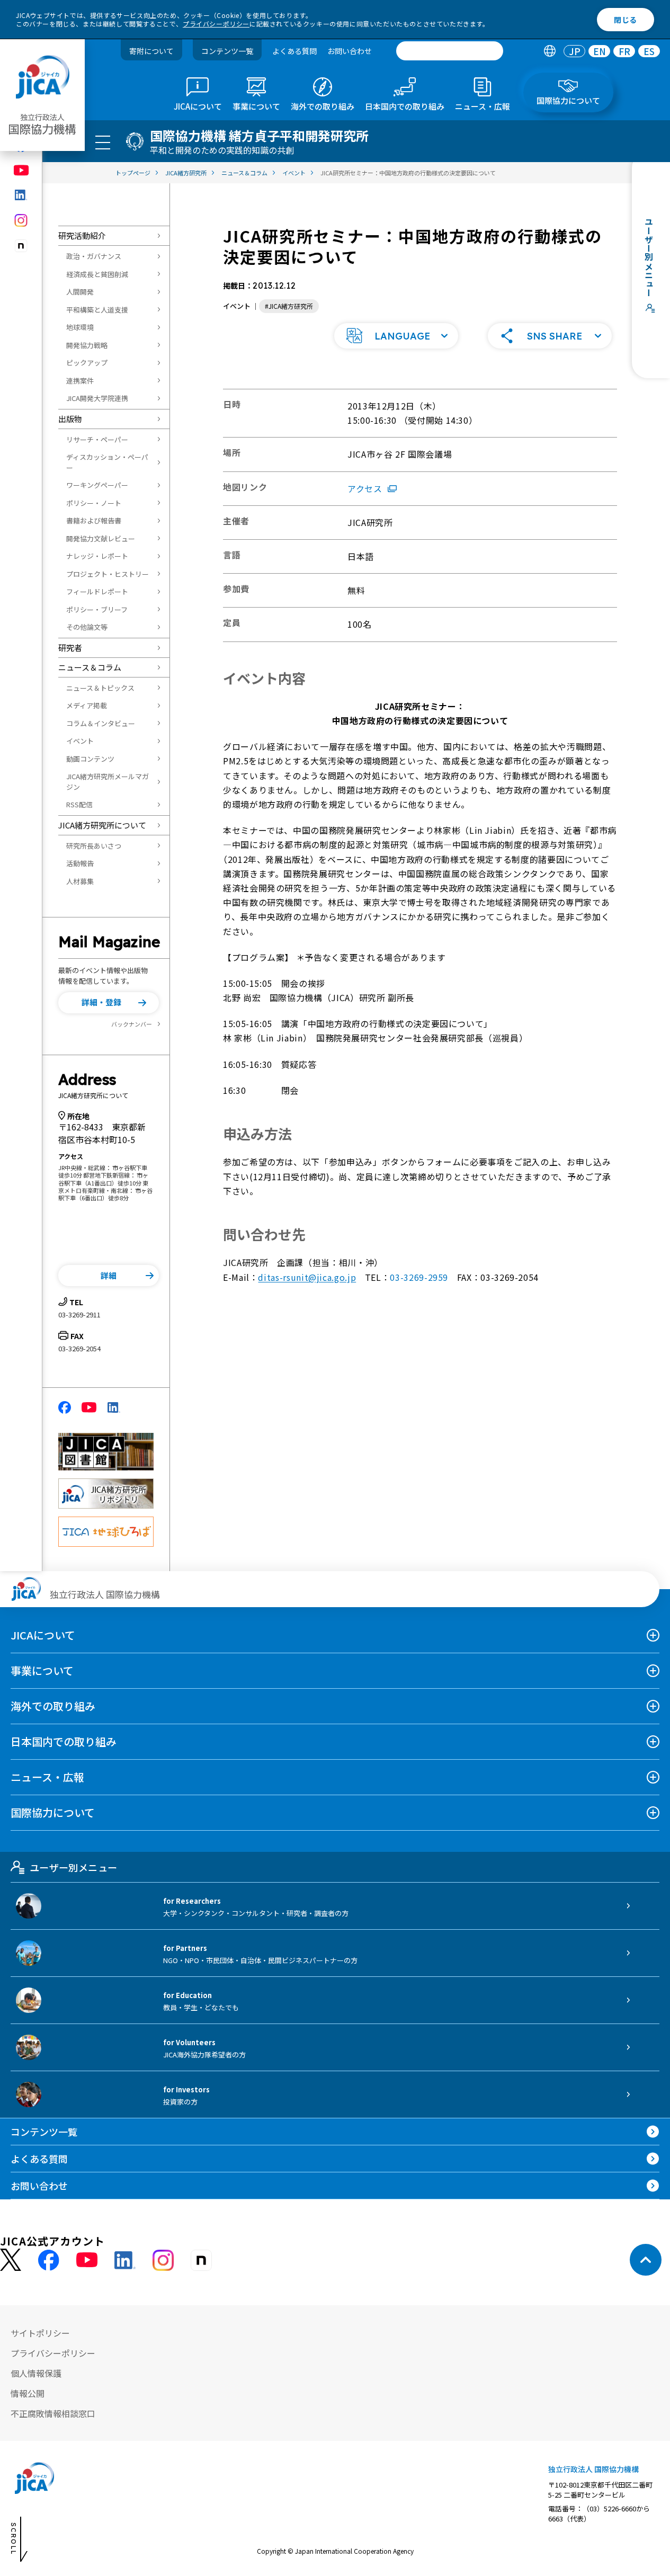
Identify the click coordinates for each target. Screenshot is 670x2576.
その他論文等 (87, 627)
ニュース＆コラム (90, 667)
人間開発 (80, 292)
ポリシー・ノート (94, 503)
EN (600, 51)
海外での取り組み (53, 1706)
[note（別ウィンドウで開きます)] (21, 246)
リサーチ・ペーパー (97, 439)
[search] (450, 51)
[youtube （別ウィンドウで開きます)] (87, 2260)
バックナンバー (132, 1024)
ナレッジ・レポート (97, 556)
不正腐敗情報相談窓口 (53, 2413)
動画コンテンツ (90, 759)
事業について (42, 1670)
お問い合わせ (350, 51)
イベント (80, 741)
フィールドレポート (97, 591)
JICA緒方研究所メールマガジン (108, 782)
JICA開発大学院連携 (97, 398)
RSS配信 (79, 804)
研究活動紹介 (82, 235)
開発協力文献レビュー (101, 538)
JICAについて (43, 1635)
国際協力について (53, 1812)
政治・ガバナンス (94, 256)
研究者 (70, 648)
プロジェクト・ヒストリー (108, 574)
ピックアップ (87, 363)
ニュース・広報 (47, 1777)
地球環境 (80, 327)
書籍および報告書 (94, 520)
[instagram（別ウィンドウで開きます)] (21, 220)
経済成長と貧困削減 (97, 274)
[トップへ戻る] (646, 2260)
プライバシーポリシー (216, 24)
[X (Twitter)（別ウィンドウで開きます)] (11, 2260)
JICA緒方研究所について (102, 825)
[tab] (550, 51)
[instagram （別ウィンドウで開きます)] (163, 2260)
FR (624, 51)
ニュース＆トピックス (100, 688)
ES (649, 51)
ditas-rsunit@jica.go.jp (307, 1277)
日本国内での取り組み (64, 1741)
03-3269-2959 (419, 1277)
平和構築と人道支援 (97, 310)
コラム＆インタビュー (101, 723)
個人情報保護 (36, 2373)
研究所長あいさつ (94, 846)
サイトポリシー (40, 2333)
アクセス (365, 488)
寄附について (151, 51)
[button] (109, 1003)
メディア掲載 (87, 705)
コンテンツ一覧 (227, 51)
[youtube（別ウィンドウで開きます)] (21, 170)
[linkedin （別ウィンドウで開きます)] (125, 2260)
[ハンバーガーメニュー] (103, 142)
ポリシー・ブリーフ (97, 609)
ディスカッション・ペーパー (107, 462)
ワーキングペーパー (97, 485)
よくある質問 (294, 51)
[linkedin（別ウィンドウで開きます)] (21, 195)
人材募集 (80, 881)
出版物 (70, 419)
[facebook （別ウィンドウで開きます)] (49, 2260)
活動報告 (80, 863)
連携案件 (80, 381)
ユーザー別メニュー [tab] (73, 1867)
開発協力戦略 (87, 345)
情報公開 (28, 2393)
